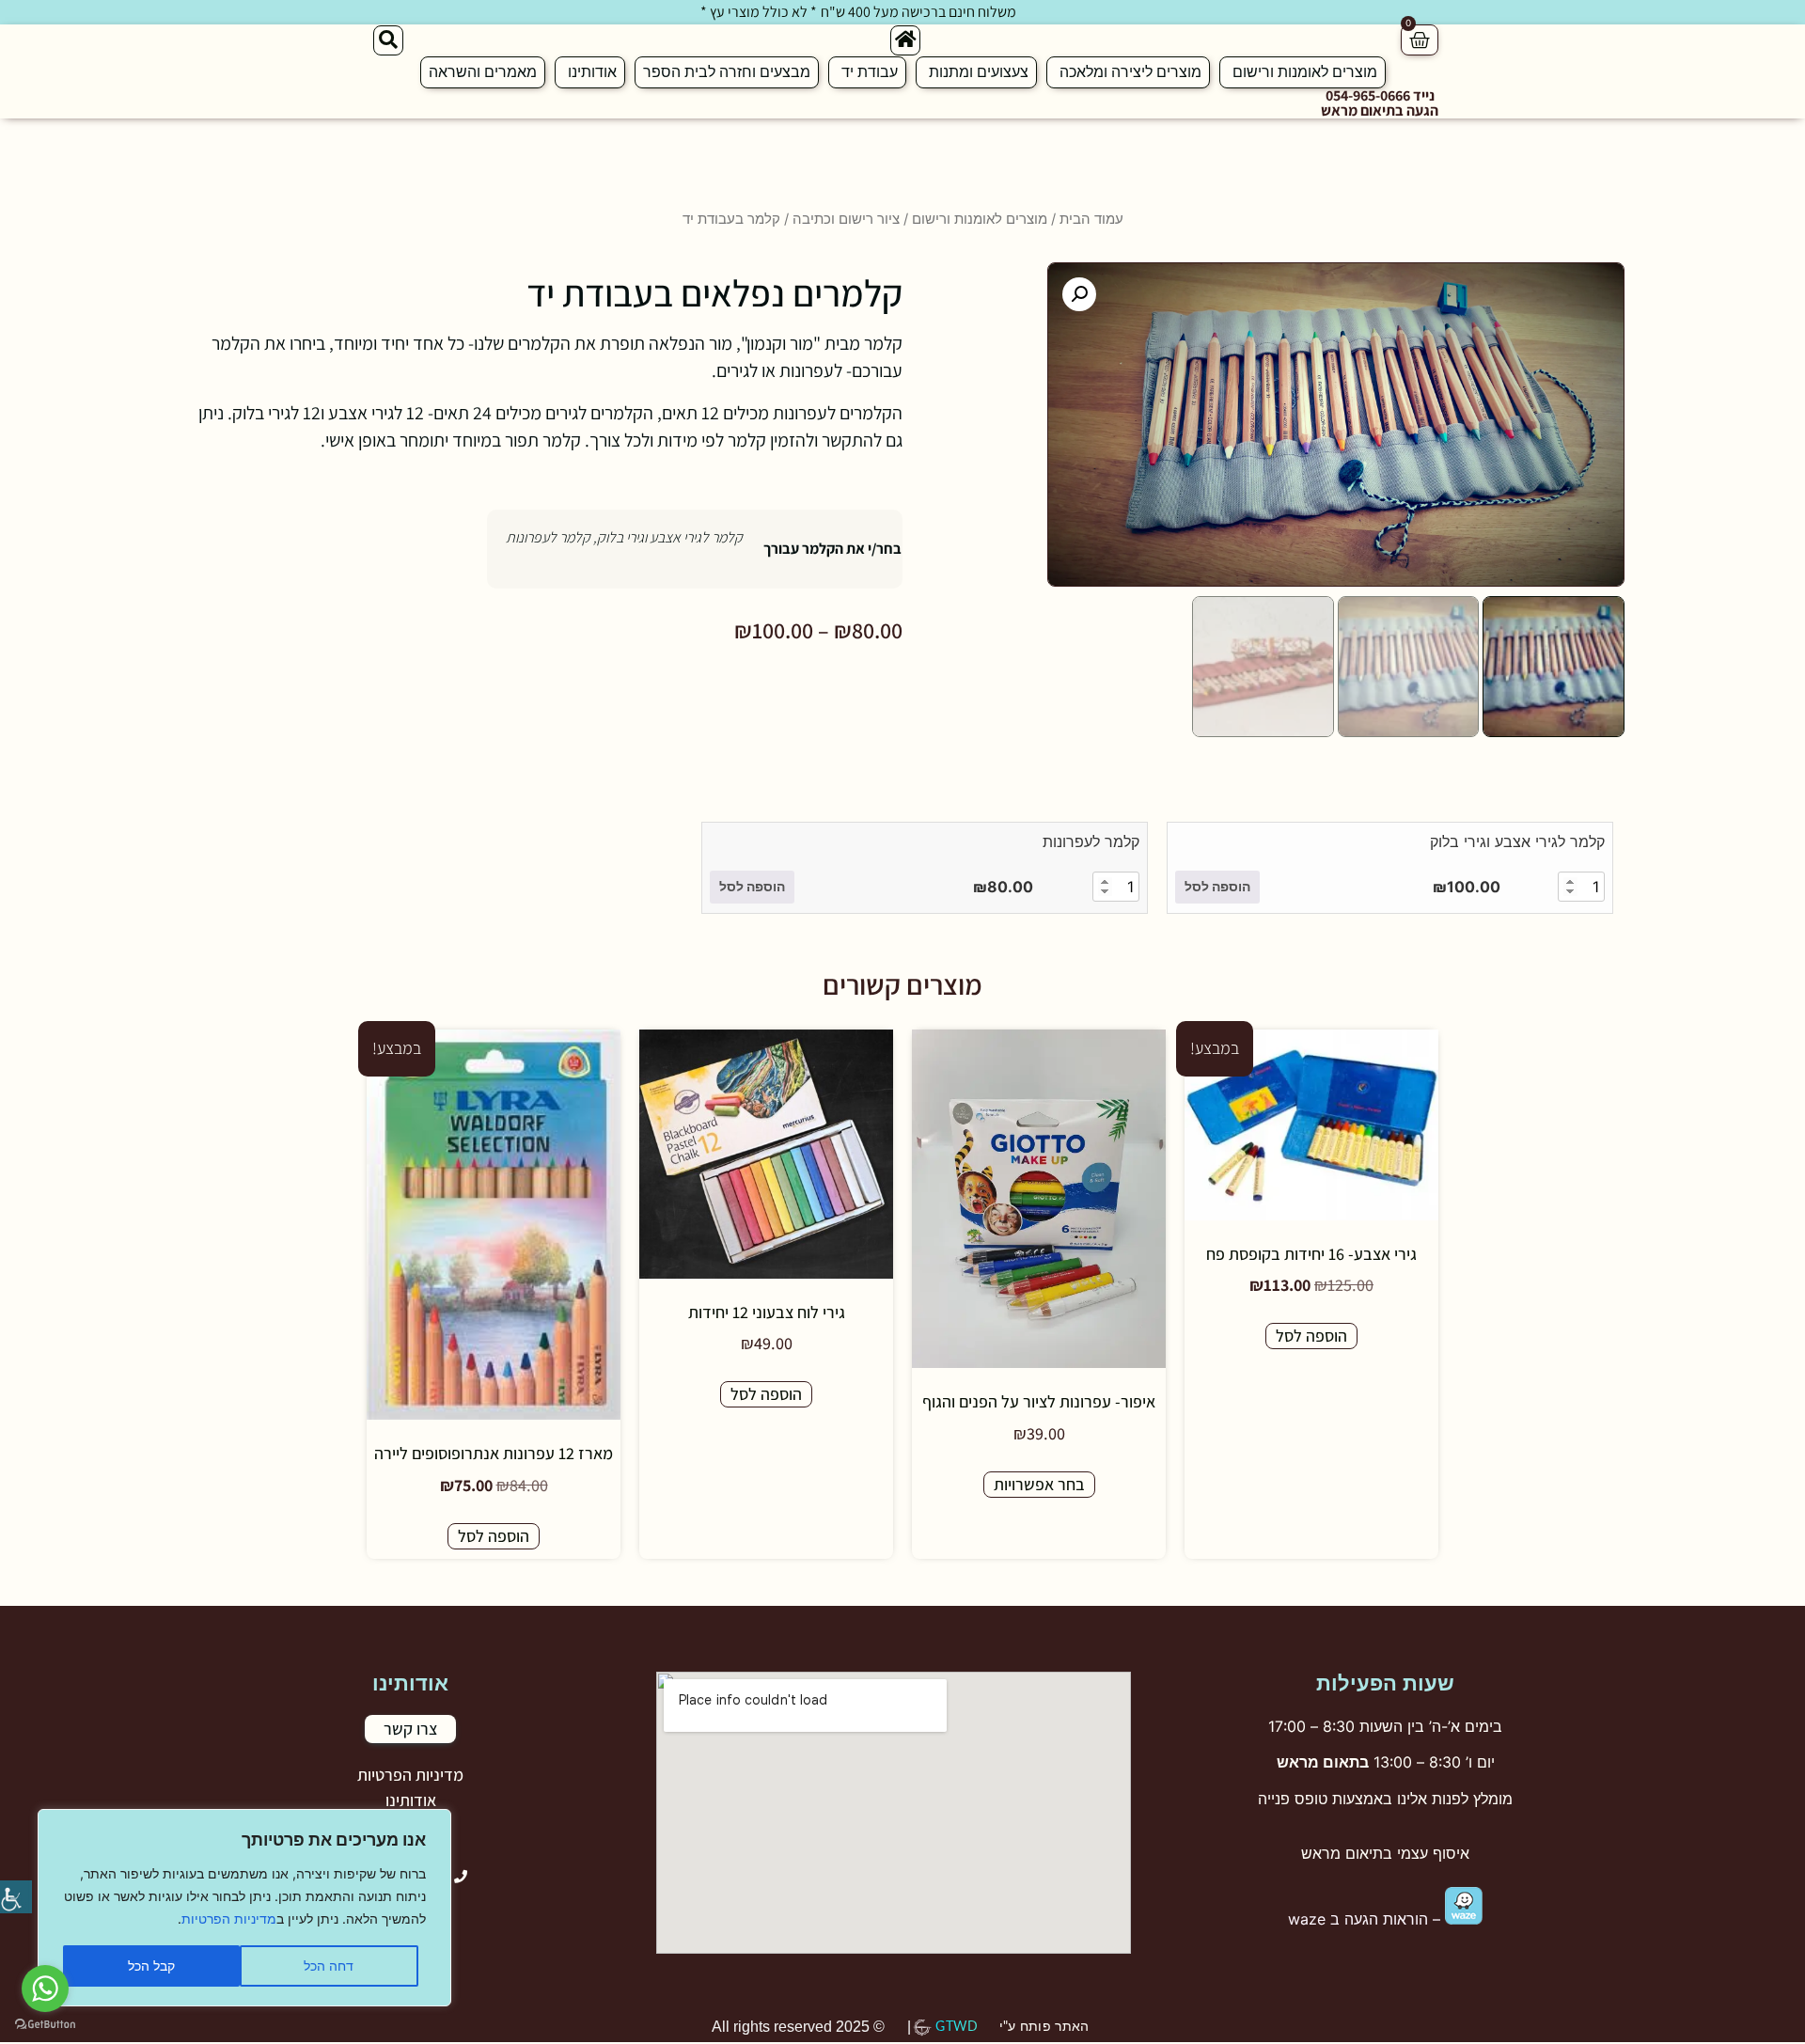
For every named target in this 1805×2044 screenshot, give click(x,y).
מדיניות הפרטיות (229, 1918)
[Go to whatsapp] (45, 1989)
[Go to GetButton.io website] (45, 2025)
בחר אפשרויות (1039, 1484)
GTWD (957, 2027)
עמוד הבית (1091, 219)
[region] (244, 1908)
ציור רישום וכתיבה (846, 219)
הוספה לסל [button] (1217, 886)
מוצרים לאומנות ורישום (980, 219)
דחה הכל (329, 1965)
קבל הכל (151, 1965)
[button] (1079, 294)
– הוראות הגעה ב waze (1366, 1919)
